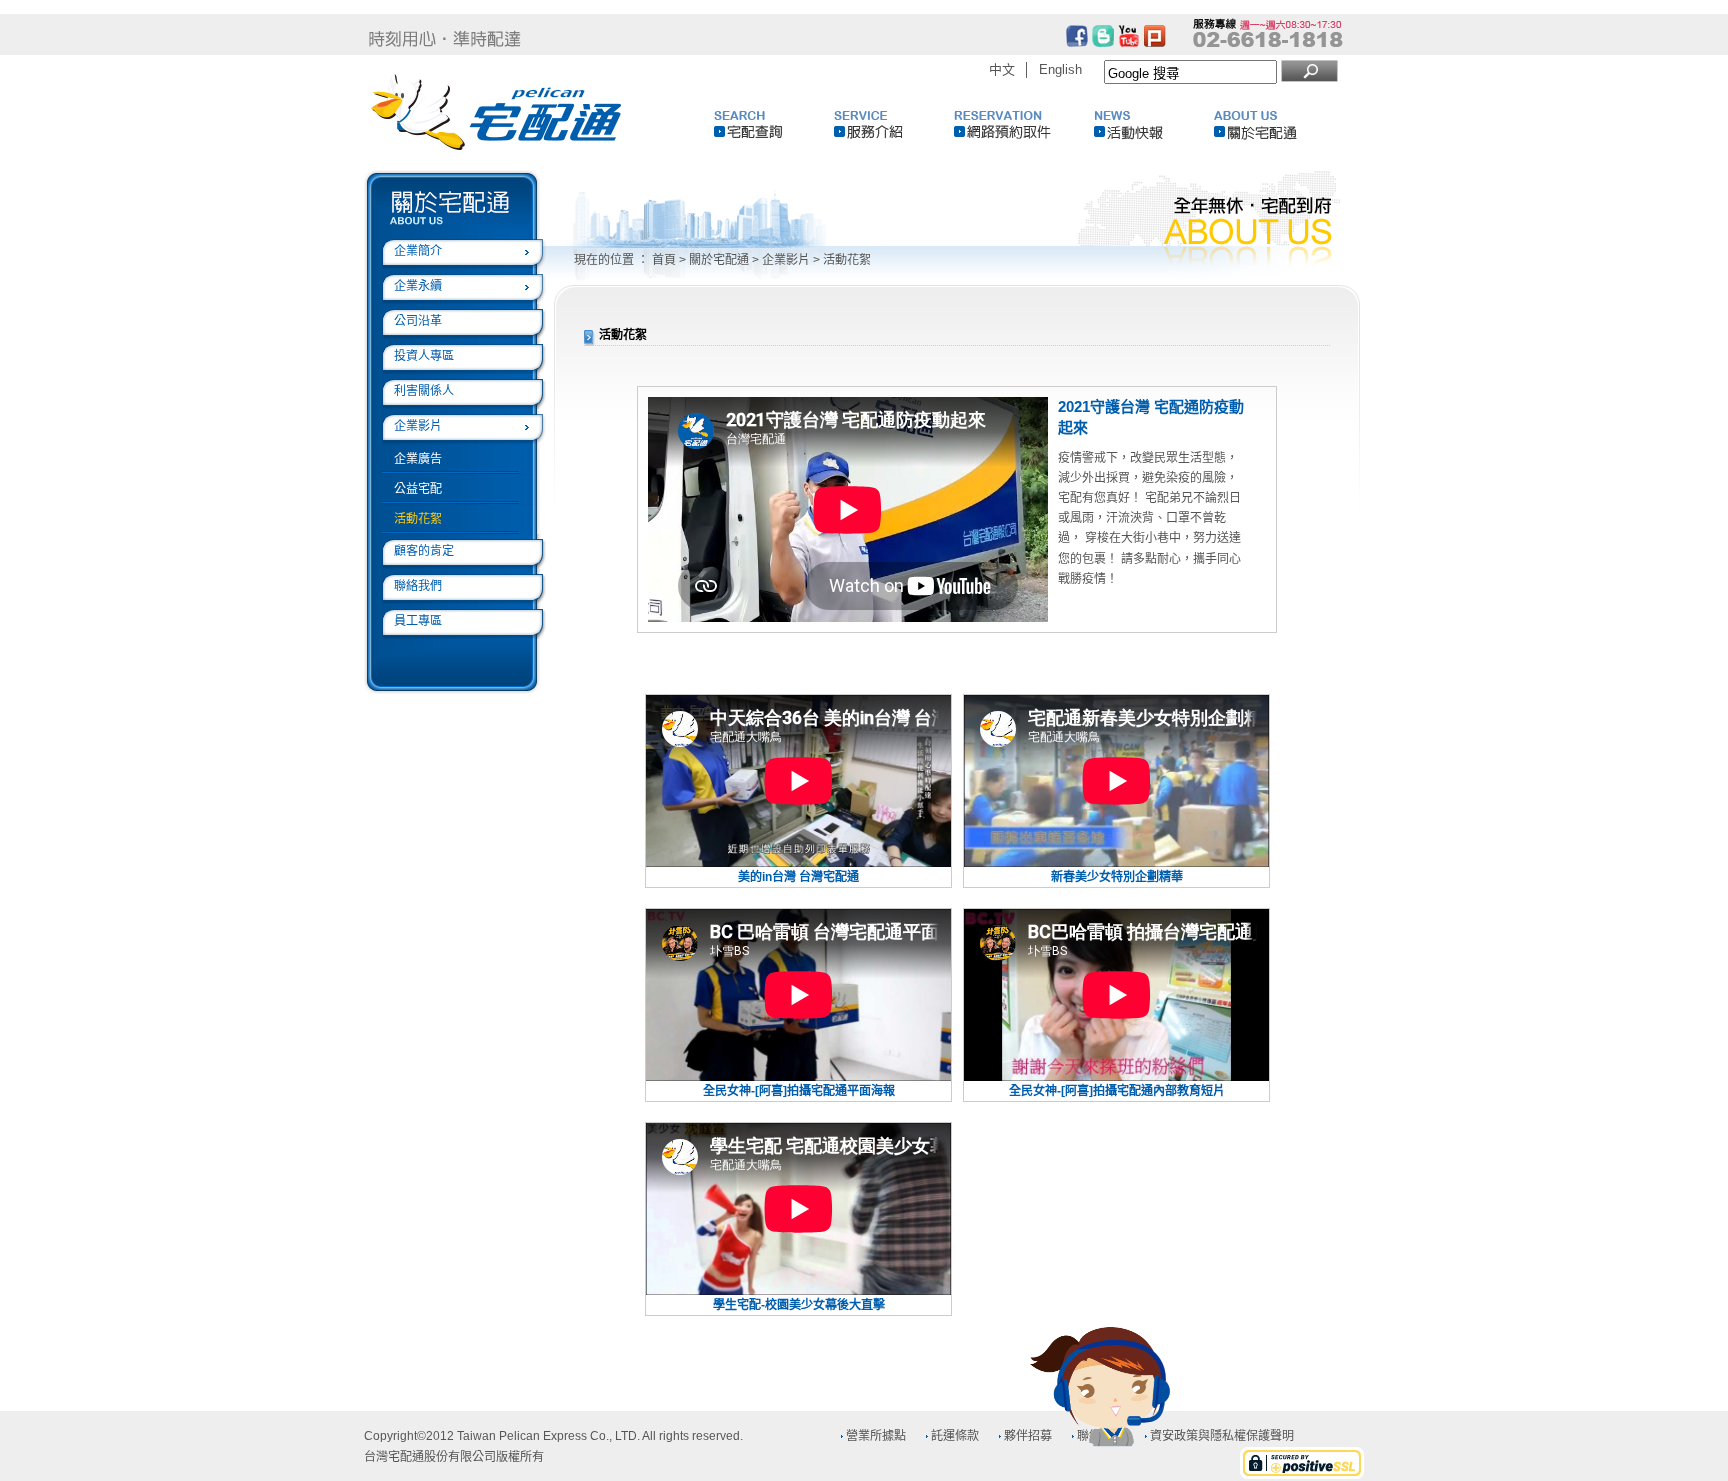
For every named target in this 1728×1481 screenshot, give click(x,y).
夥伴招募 (1028, 1436)
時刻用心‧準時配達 (445, 39)
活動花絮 (418, 519)
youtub (1129, 36)
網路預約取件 (1014, 125)
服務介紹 (894, 125)
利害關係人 (424, 391)
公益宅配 (418, 489)
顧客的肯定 (424, 551)
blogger (1103, 36)
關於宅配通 (1274, 125)
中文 (1002, 69)
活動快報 (1154, 125)
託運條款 (955, 1436)
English (1060, 69)
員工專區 (418, 621)
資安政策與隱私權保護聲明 (1222, 1436)
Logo (497, 112)
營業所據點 (876, 1436)
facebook (1077, 36)
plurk (1155, 36)
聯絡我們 (418, 586)
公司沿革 (418, 321)
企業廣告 (418, 459)
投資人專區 (424, 356)
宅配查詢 (774, 125)
